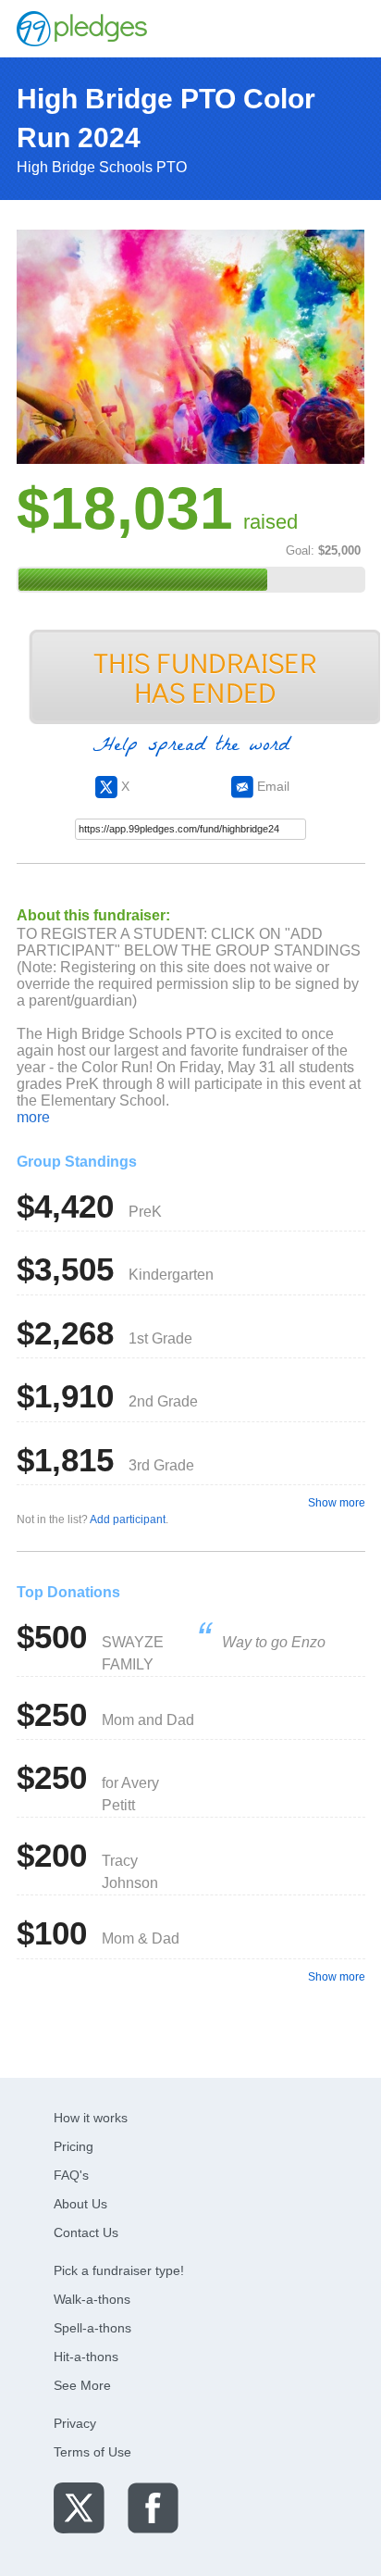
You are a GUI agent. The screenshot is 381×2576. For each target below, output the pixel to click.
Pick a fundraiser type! (119, 2270)
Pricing (74, 2146)
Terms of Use (92, 2452)
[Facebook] (153, 2507)
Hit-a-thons (86, 2357)
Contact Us (86, 2232)
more (33, 1117)
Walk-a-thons (92, 2299)
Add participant (128, 1519)
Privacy (75, 2423)
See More (82, 2385)
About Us (80, 2204)
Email (271, 786)
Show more (337, 1503)
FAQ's (71, 2175)
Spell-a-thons (92, 2328)
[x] (79, 2507)
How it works (91, 2118)
